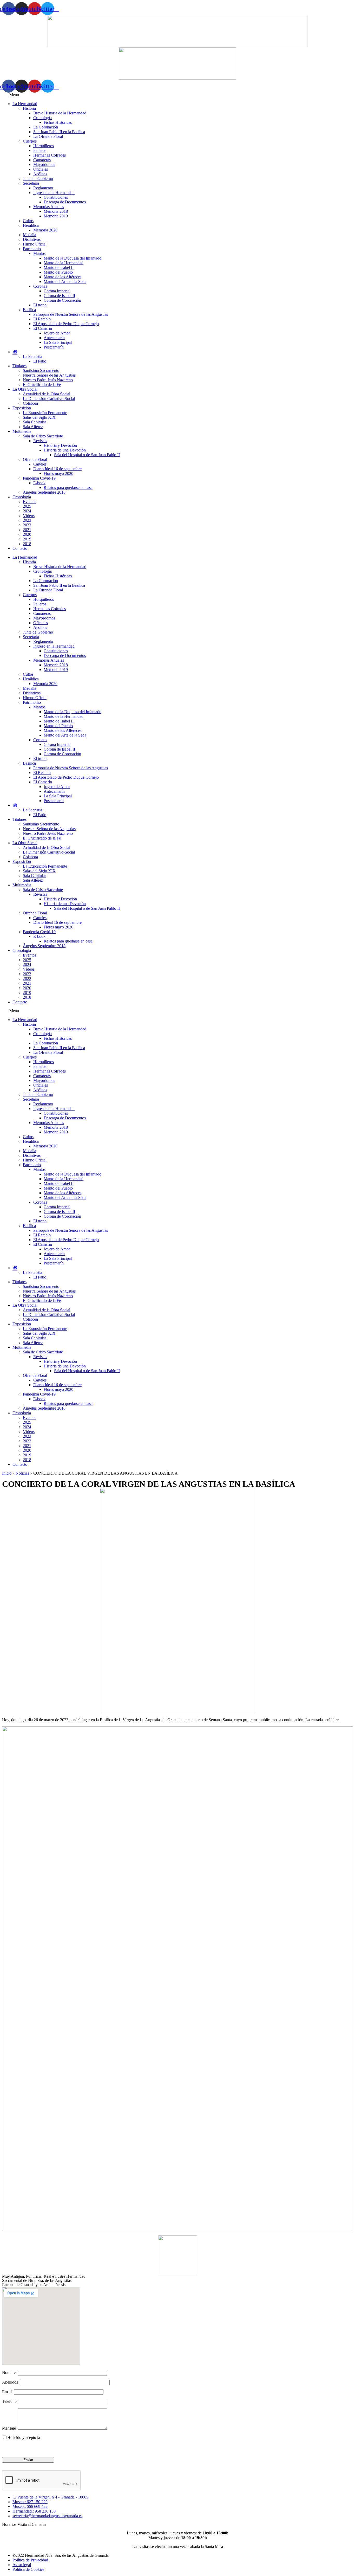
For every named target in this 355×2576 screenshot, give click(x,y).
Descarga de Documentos (65, 202)
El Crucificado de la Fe (42, 385)
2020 (27, 534)
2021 (27, 530)
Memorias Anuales (49, 207)
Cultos (28, 221)
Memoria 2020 (45, 230)
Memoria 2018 (56, 211)
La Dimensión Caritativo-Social (49, 399)
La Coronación (46, 127)
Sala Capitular (34, 422)
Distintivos (32, 239)
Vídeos (29, 516)
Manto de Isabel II (59, 267)
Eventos (29, 502)
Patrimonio (32, 249)
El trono (40, 305)
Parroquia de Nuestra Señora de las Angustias (71, 314)
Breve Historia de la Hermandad (60, 113)
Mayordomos (44, 164)
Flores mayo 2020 (58, 473)
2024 (27, 511)
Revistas (40, 441)
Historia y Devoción (60, 445)
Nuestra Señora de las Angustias (49, 375)
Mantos (39, 253)
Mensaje (10, 2428)
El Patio (40, 361)
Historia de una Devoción (65, 450)
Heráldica (31, 225)
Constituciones (56, 197)
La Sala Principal (58, 342)
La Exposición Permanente (45, 413)
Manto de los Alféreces (63, 277)
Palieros (40, 150)
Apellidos (11, 2382)
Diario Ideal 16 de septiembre (57, 469)
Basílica (29, 310)
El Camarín (43, 328)
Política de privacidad (59, 2438)
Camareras (42, 160)
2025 (27, 506)
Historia (29, 108)
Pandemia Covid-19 (39, 478)
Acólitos (40, 174)
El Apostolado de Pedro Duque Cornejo (66, 324)
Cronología (42, 118)
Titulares (19, 366)
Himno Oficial (35, 244)
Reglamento (43, 188)
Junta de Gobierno (38, 179)
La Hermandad (25, 104)
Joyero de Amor (57, 333)
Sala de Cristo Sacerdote (43, 436)
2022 (27, 525)
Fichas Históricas (58, 122)
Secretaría (31, 183)
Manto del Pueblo (58, 272)
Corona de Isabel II (59, 296)
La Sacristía (32, 356)
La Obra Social (25, 389)
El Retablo (42, 319)
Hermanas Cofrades (50, 155)
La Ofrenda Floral (48, 136)
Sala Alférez (33, 427)
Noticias (22, 1473)
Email (8, 2392)
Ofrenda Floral (35, 459)
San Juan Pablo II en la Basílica (59, 132)
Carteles (40, 464)
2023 (27, 520)
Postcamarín (54, 347)
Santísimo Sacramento (41, 370)
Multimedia (22, 431)
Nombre (10, 2372)
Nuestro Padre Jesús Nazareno (48, 380)
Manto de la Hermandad (64, 263)
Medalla (29, 235)
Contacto (20, 548)
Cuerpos (30, 141)
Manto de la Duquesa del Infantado (73, 258)
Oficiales (41, 169)
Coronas (40, 286)
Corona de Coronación (62, 300)
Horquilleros (44, 146)
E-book (39, 483)
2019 (27, 539)
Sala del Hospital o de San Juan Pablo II (87, 455)
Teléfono (9, 2401)
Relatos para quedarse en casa (68, 488)
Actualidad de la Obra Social (47, 394)
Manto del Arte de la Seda (65, 282)
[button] (177, 95)
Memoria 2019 (56, 216)
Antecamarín (54, 338)
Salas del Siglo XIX (39, 417)
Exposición (22, 408)
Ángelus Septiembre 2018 (44, 492)
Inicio (7, 1473)
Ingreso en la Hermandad (54, 193)
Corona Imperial (57, 291)
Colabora (30, 403)
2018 (27, 544)
